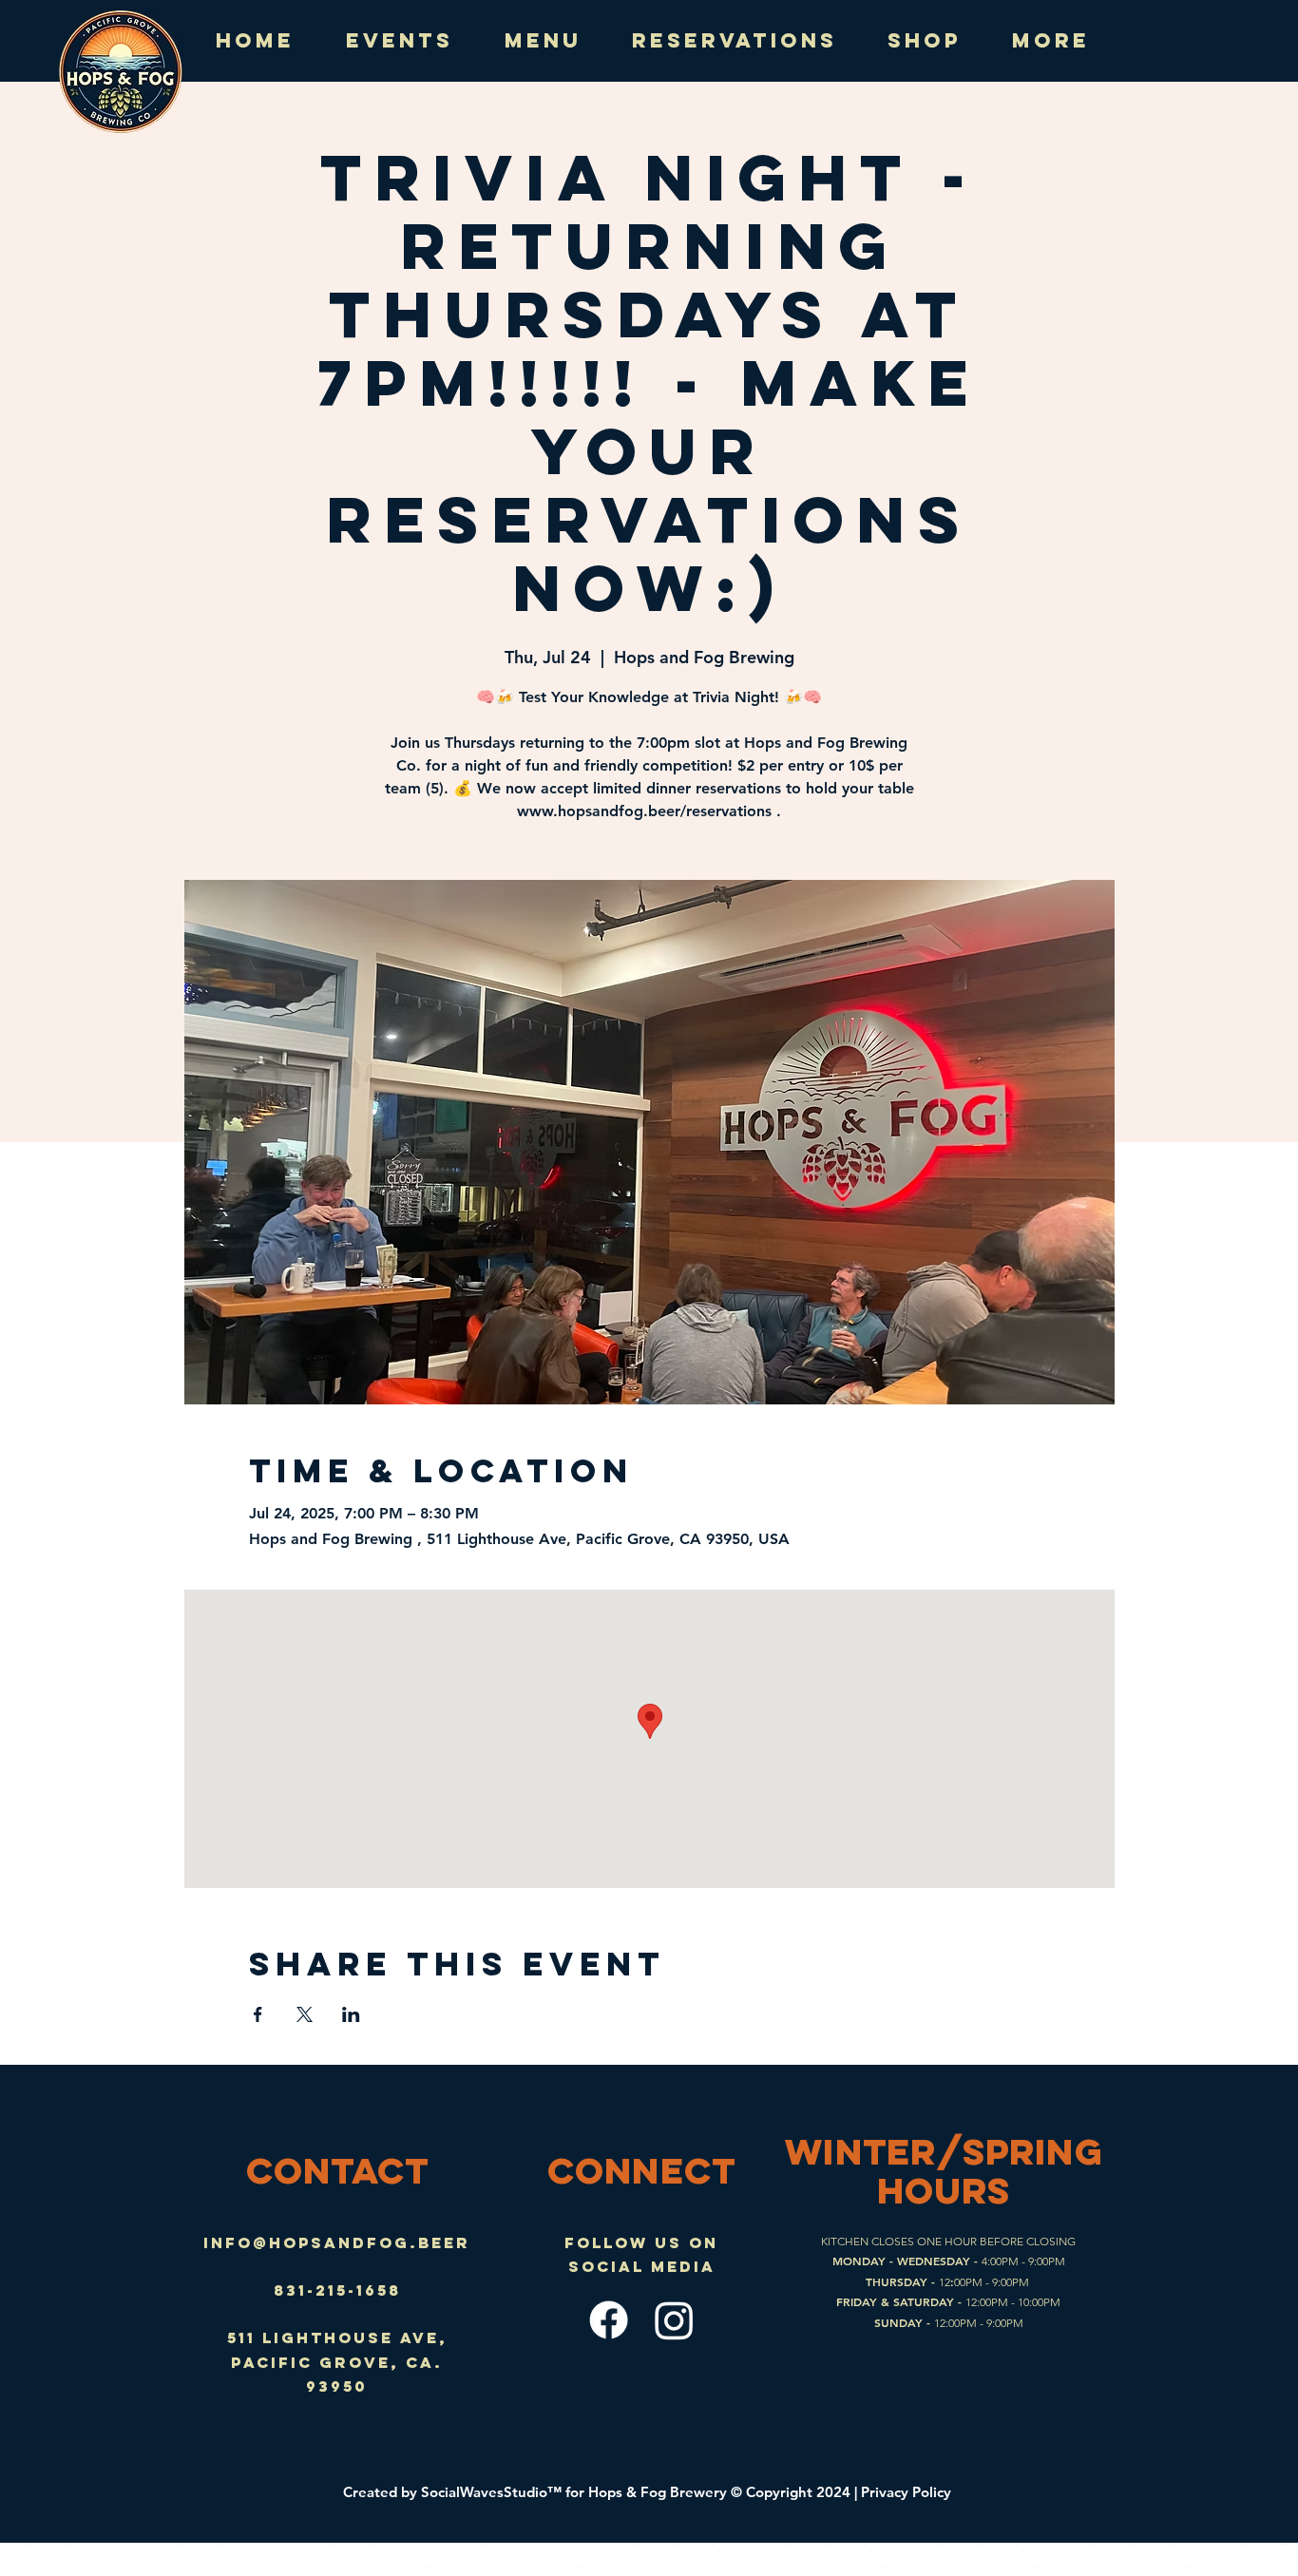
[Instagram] (674, 2320)
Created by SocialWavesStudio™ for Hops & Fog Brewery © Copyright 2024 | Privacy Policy (649, 2492)
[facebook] (609, 2320)
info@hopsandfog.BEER (337, 2242)
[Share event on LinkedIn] (351, 2014)
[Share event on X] (305, 2014)
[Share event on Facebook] (258, 2014)
